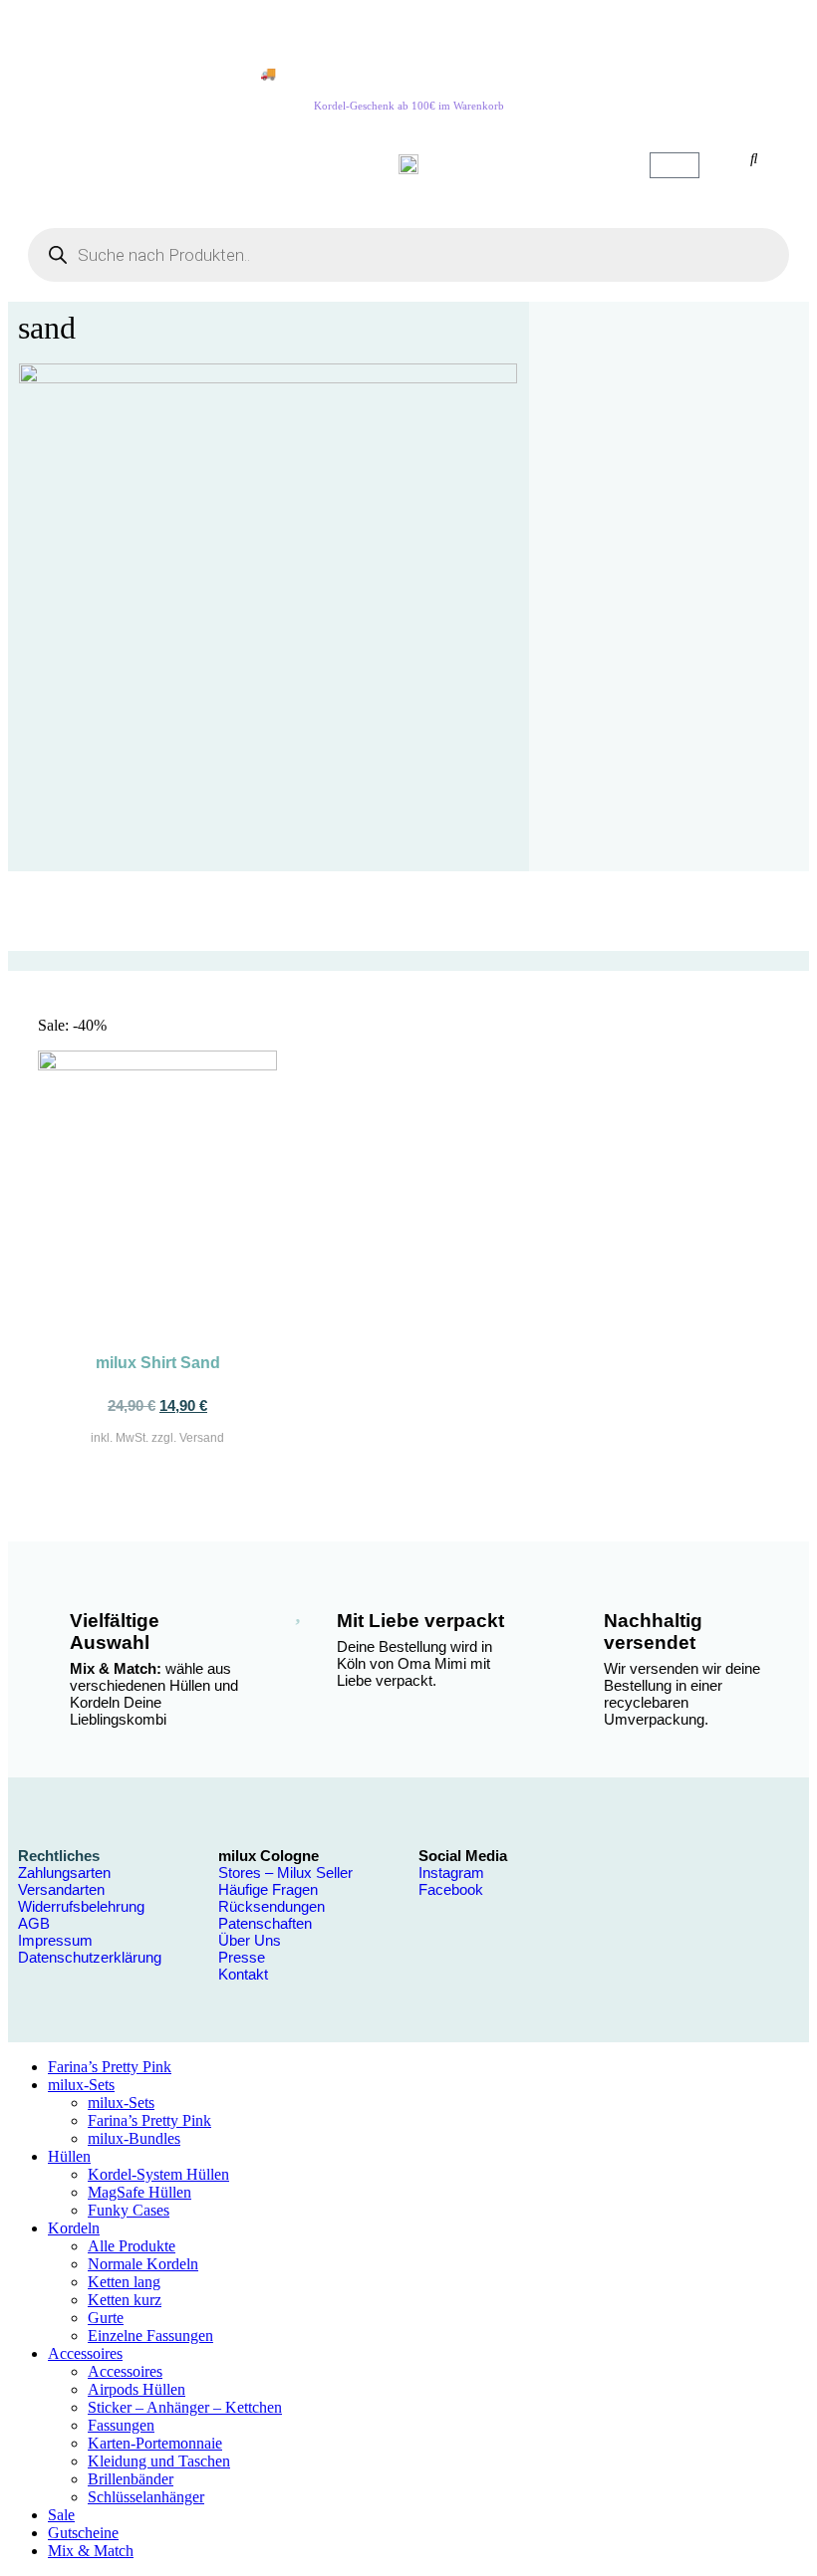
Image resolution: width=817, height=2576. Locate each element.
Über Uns (250, 1940)
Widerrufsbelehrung (81, 1906)
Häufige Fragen (268, 1889)
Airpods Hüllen (136, 2389)
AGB (34, 1923)
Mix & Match (91, 2551)
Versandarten (61, 1889)
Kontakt (243, 1974)
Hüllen (69, 2156)
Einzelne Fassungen (150, 2336)
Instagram (451, 1873)
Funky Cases (129, 2210)
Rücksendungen (272, 1906)
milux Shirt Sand (158, 1363)
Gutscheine (83, 2533)
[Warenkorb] (675, 165)
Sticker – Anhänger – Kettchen (185, 2407)
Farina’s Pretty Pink (110, 2067)
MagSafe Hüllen (139, 2192)
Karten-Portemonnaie (155, 2443)
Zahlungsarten (64, 1873)
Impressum (55, 1940)
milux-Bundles (134, 2138)
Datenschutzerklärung (90, 1957)
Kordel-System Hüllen (158, 2174)
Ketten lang (124, 2282)
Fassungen (121, 2425)
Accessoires (85, 2353)
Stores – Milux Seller (285, 1873)
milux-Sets (81, 2085)
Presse (242, 1957)
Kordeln (74, 2228)
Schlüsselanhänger (146, 2497)
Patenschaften (265, 1923)
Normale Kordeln (143, 2264)
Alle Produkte (132, 2246)
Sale (61, 2515)
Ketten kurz (125, 2300)
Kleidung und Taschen (159, 2461)
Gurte (106, 2318)
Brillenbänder (131, 2479)
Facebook (451, 1889)
